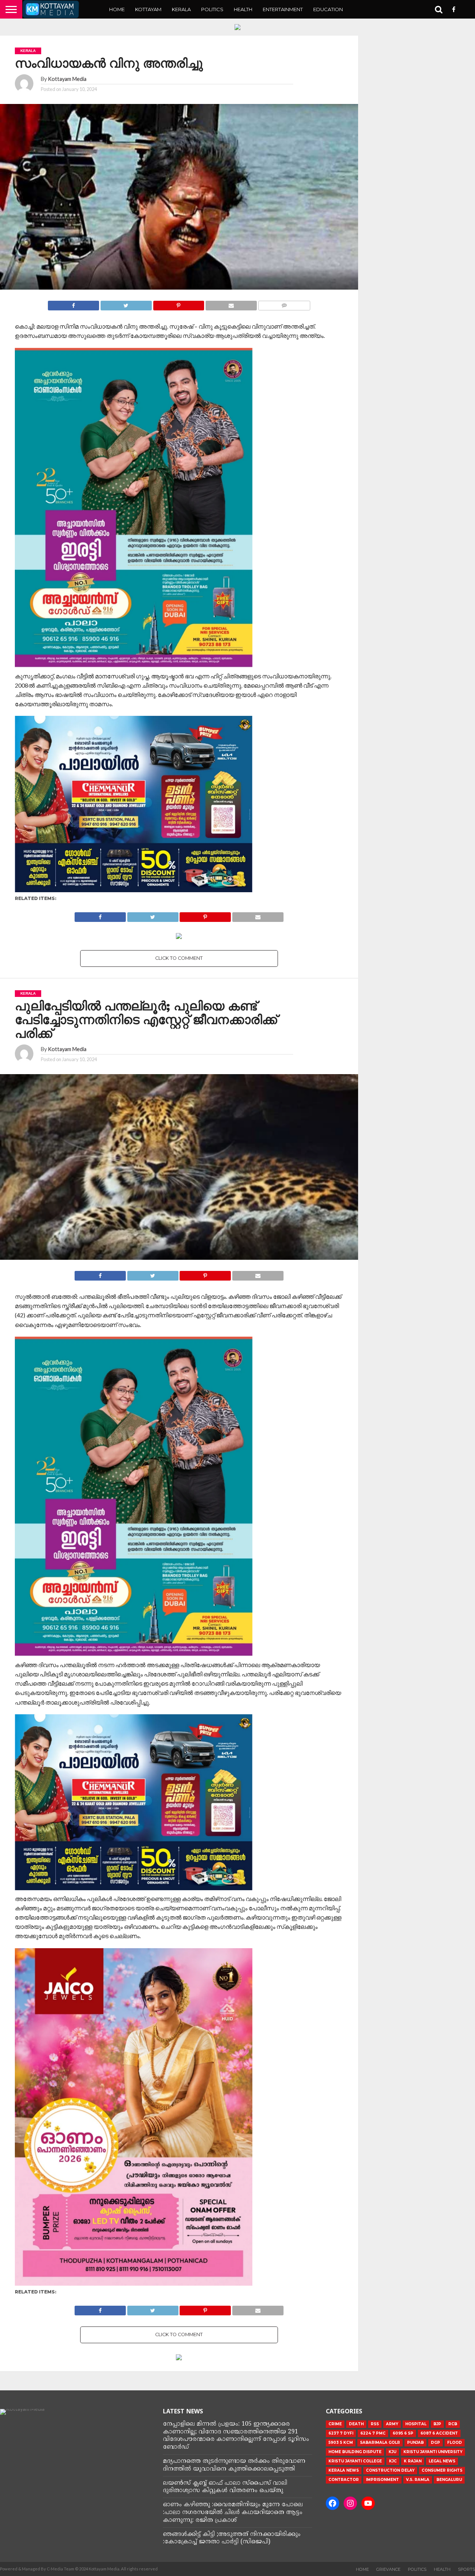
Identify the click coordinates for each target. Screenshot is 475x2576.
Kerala (181, 9)
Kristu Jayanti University (433, 2452)
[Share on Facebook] (73, 304)
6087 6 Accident (439, 2433)
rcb (453, 2424)
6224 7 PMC (373, 2433)
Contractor (344, 2480)
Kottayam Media (67, 79)
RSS (375, 2424)
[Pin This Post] (179, 304)
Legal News (442, 2461)
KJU (392, 2452)
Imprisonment (382, 2480)
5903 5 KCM (341, 2443)
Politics (212, 9)
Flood (455, 2443)
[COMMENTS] (284, 304)
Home (117, 9)
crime (335, 2424)
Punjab (415, 2443)
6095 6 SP (403, 2433)
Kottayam (148, 9)
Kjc (393, 2461)
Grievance (388, 2569)
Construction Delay (390, 2470)
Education (328, 9)
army (392, 2424)
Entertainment (283, 9)
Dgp (435, 2443)
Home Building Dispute (355, 2452)
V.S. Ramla (418, 2480)
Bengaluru (449, 2480)
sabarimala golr (380, 2443)
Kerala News (344, 2470)
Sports (466, 2569)
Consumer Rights (442, 2470)
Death (356, 2424)
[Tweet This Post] (126, 304)
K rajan (413, 2461)
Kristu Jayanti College (355, 2461)
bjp (437, 2424)
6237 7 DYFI (341, 2433)
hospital (416, 2424)
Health (243, 9)
